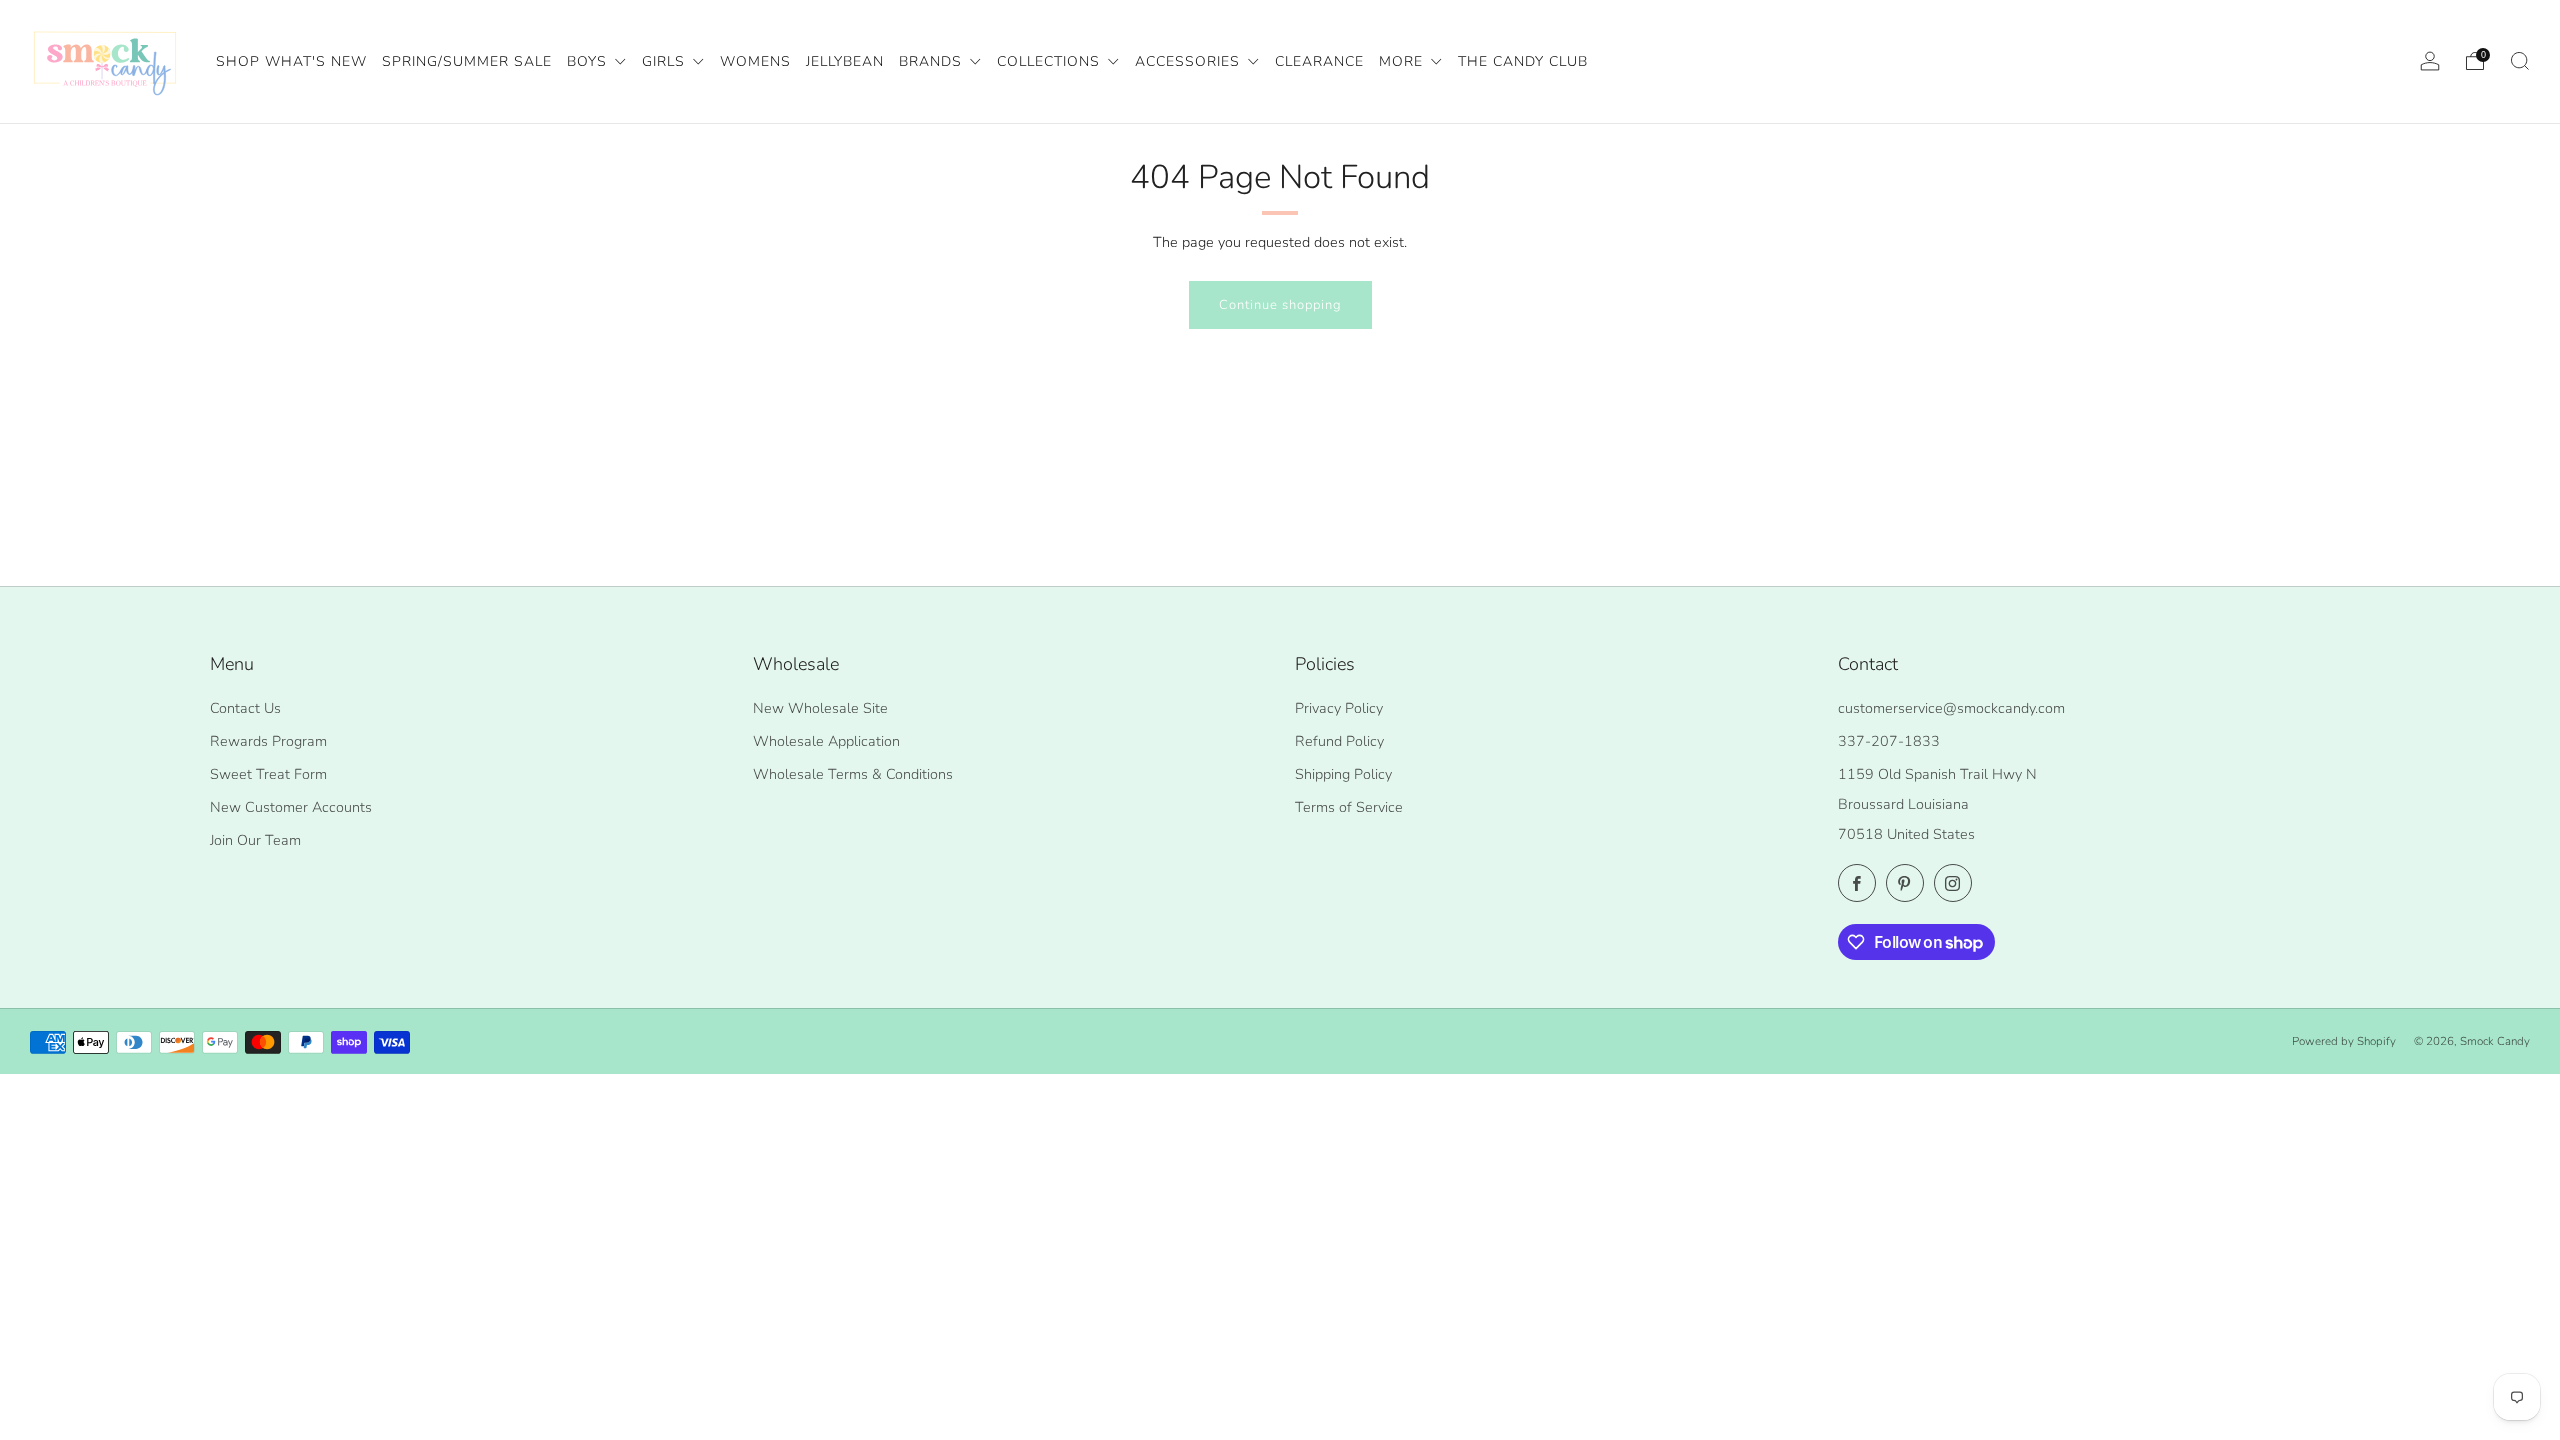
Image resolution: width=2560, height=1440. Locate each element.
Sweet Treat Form (268, 774)
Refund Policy (1339, 741)
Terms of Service (1349, 807)
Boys (589, 61)
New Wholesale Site (820, 708)
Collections (1051, 61)
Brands (933, 61)
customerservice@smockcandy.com (1951, 708)
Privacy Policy (1339, 708)
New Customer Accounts (291, 807)
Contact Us (245, 708)
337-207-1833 (1889, 741)
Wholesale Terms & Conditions (853, 774)
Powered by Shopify (2344, 1041)
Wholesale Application (826, 741)
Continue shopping (1280, 305)
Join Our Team (255, 840)
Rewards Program (268, 741)
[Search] (2520, 61)
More (1403, 61)
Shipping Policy (1343, 774)
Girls (666, 61)
